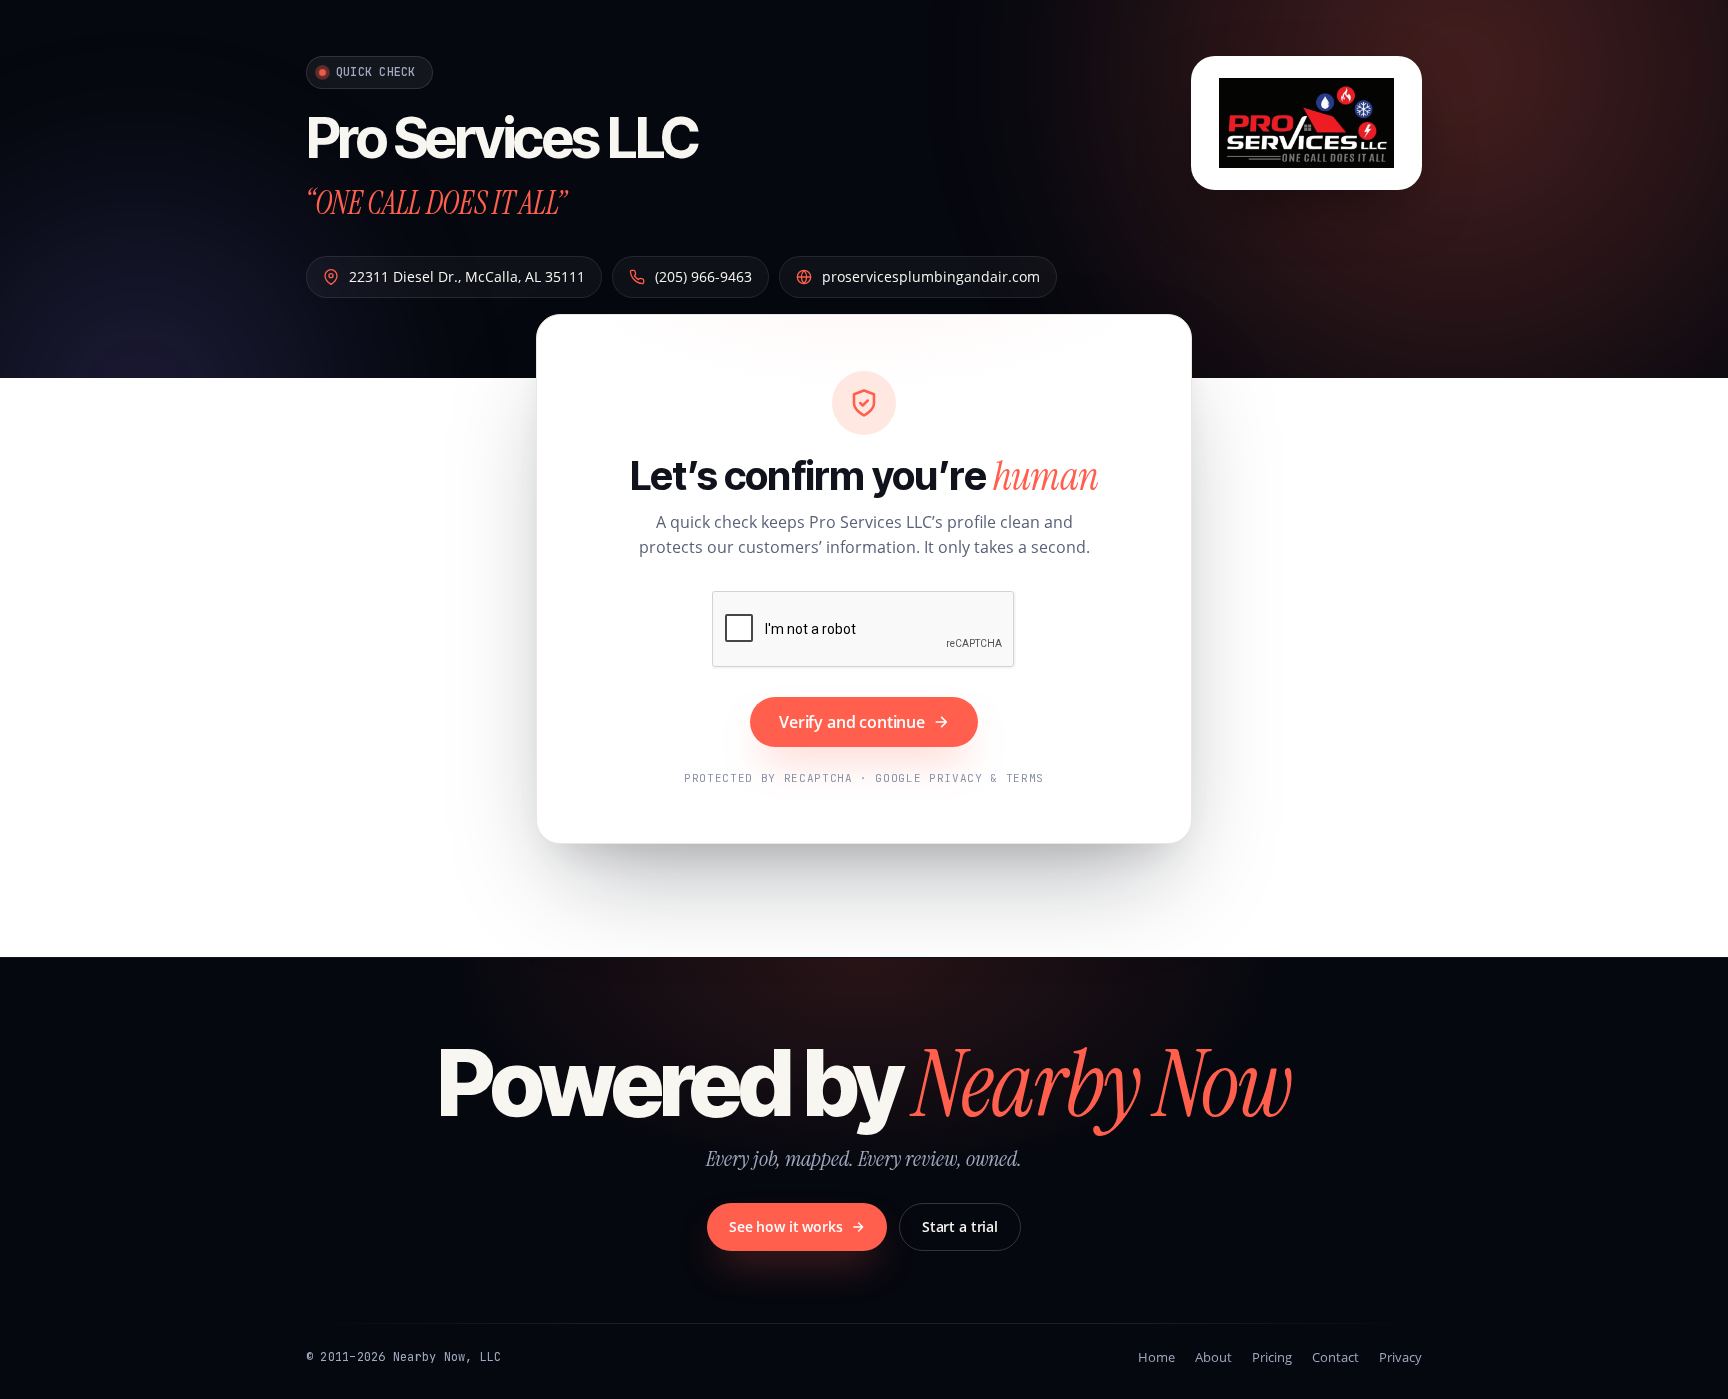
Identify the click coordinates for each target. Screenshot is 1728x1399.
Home (1156, 1357)
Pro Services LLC (502, 138)
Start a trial (960, 1226)
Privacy (1400, 1357)
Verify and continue (852, 722)
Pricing (1272, 1357)
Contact (1335, 1357)
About (1213, 1357)
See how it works (786, 1226)
